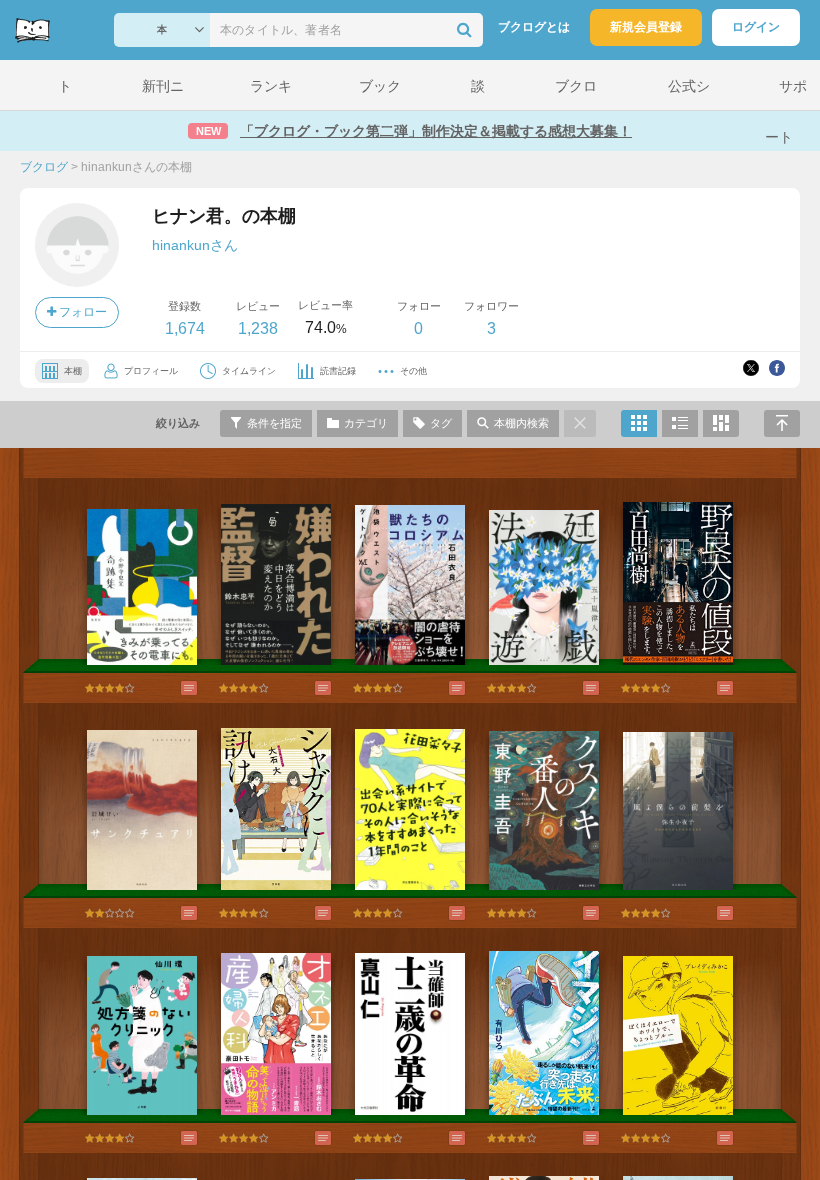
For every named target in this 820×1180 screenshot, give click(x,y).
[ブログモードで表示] (680, 423)
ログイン (756, 27)
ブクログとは (534, 27)
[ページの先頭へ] (782, 423)
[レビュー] (169, 688)
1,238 (258, 328)
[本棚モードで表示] (639, 423)
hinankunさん (195, 245)
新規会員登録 (646, 27)
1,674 (185, 328)
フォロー (81, 312)
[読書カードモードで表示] (721, 423)
